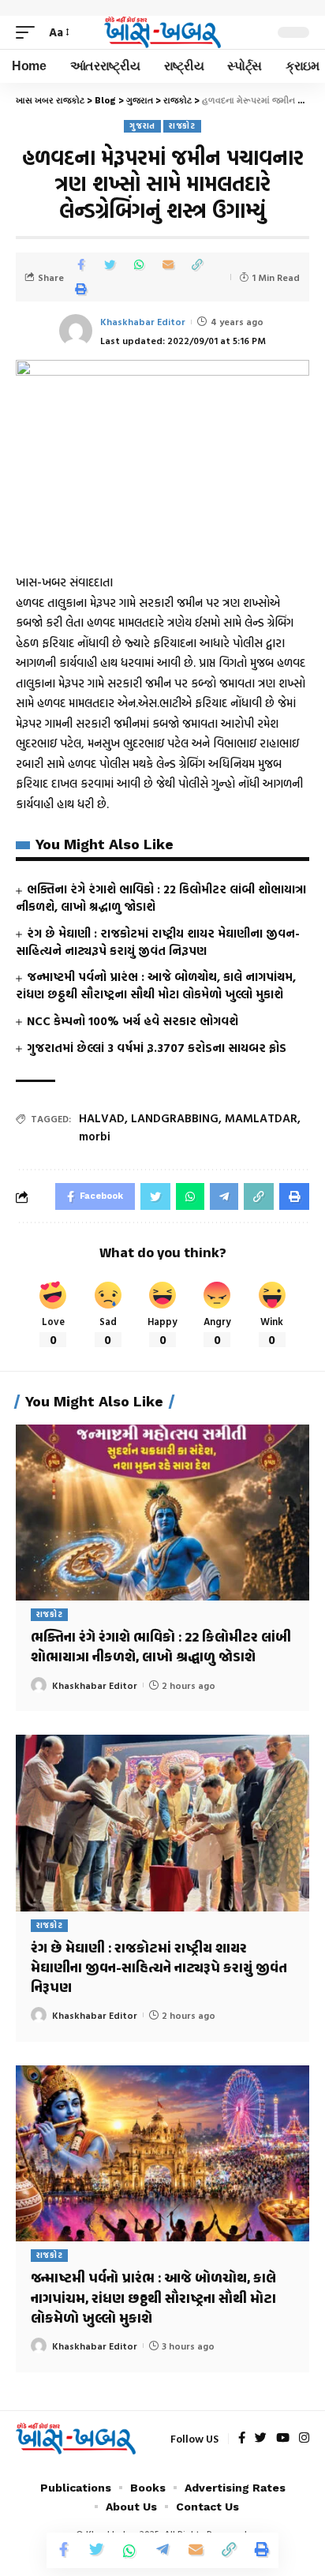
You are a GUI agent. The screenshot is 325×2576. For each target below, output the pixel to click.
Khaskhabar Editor (143, 321)
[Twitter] (261, 2439)
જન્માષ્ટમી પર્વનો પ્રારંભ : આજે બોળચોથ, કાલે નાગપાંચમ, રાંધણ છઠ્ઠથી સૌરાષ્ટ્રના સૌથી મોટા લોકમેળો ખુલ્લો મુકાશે (156, 985)
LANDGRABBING (175, 1118)
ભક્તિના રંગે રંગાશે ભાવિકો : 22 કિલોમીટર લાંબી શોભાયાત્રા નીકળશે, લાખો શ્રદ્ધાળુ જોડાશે (161, 898)
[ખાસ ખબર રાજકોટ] (163, 32)
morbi (95, 1136)
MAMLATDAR (261, 1118)
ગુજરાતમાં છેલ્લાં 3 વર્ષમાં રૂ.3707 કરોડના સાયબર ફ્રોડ (157, 1048)
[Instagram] (304, 2439)
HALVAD (102, 1118)
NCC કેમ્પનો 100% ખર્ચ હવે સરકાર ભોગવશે (133, 1021)
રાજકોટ (182, 126)
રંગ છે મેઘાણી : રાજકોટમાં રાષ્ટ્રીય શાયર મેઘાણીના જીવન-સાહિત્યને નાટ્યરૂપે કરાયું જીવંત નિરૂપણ (158, 942)
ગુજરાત (142, 126)
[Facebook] (242, 2439)
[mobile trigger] (29, 32)
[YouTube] (283, 2439)
